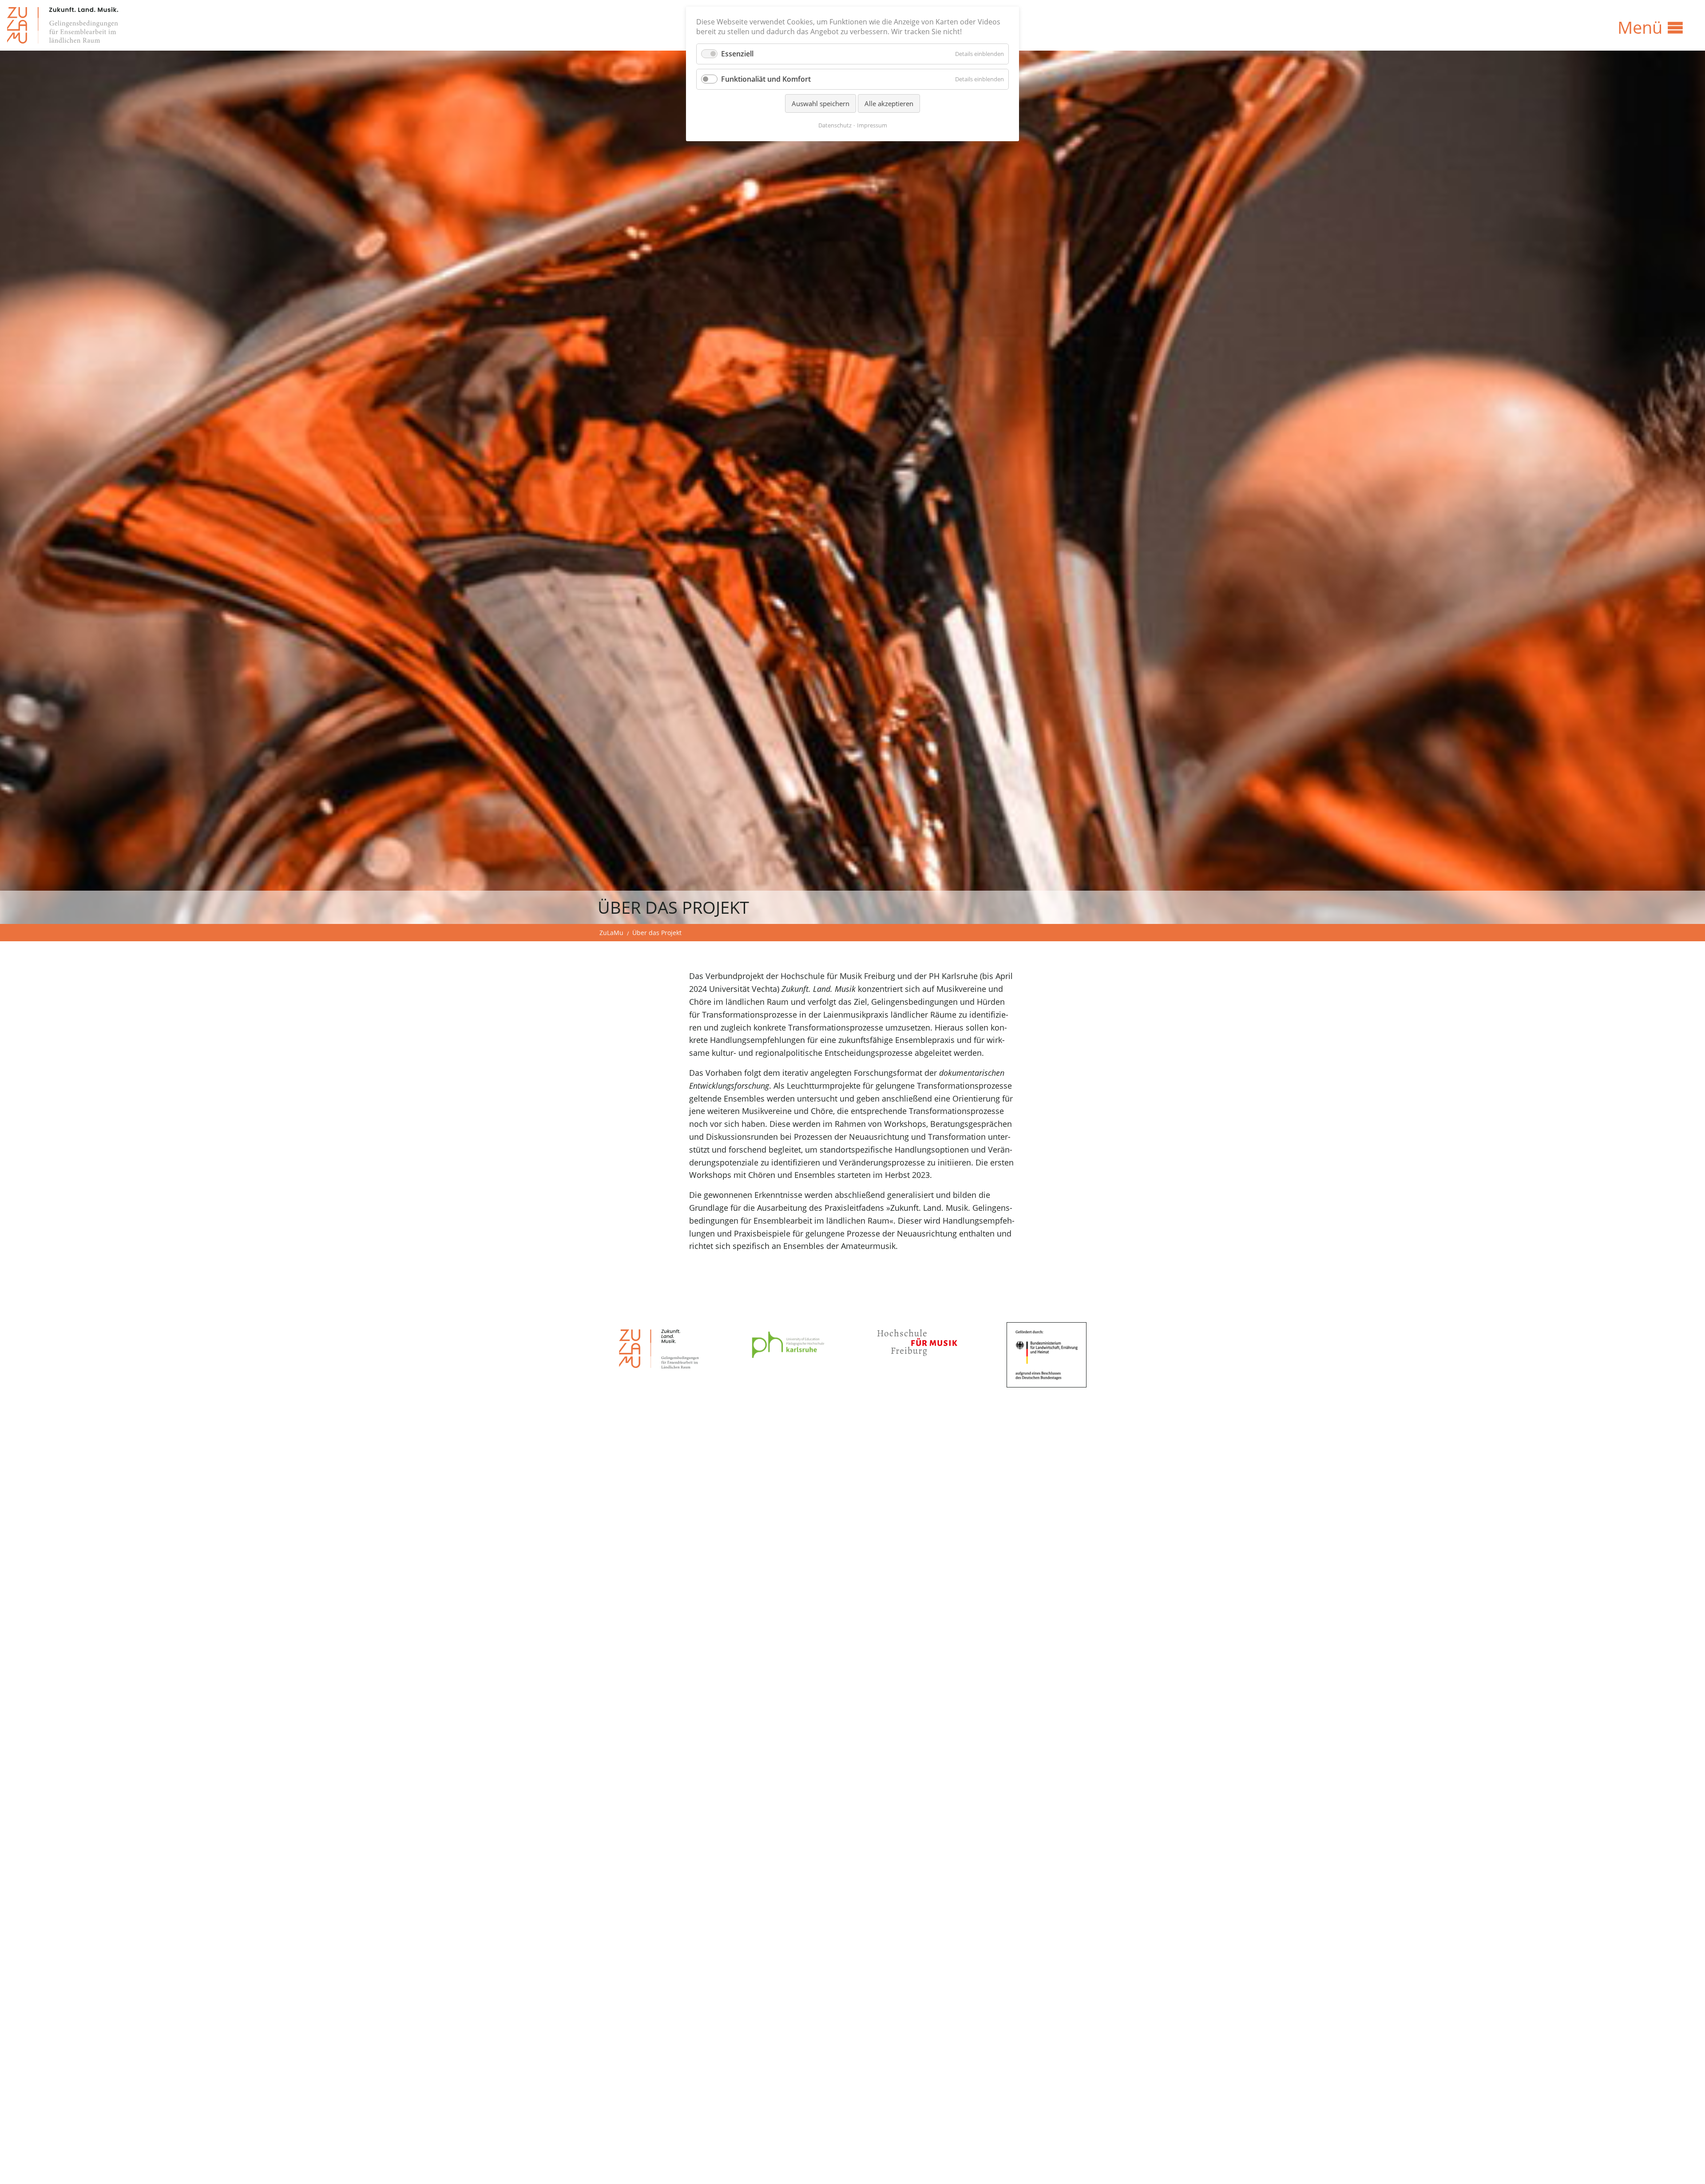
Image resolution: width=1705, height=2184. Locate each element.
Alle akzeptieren (889, 103)
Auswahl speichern (821, 103)
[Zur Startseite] (63, 25)
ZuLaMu (611, 933)
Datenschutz (835, 125)
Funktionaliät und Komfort (766, 79)
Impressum (872, 125)
